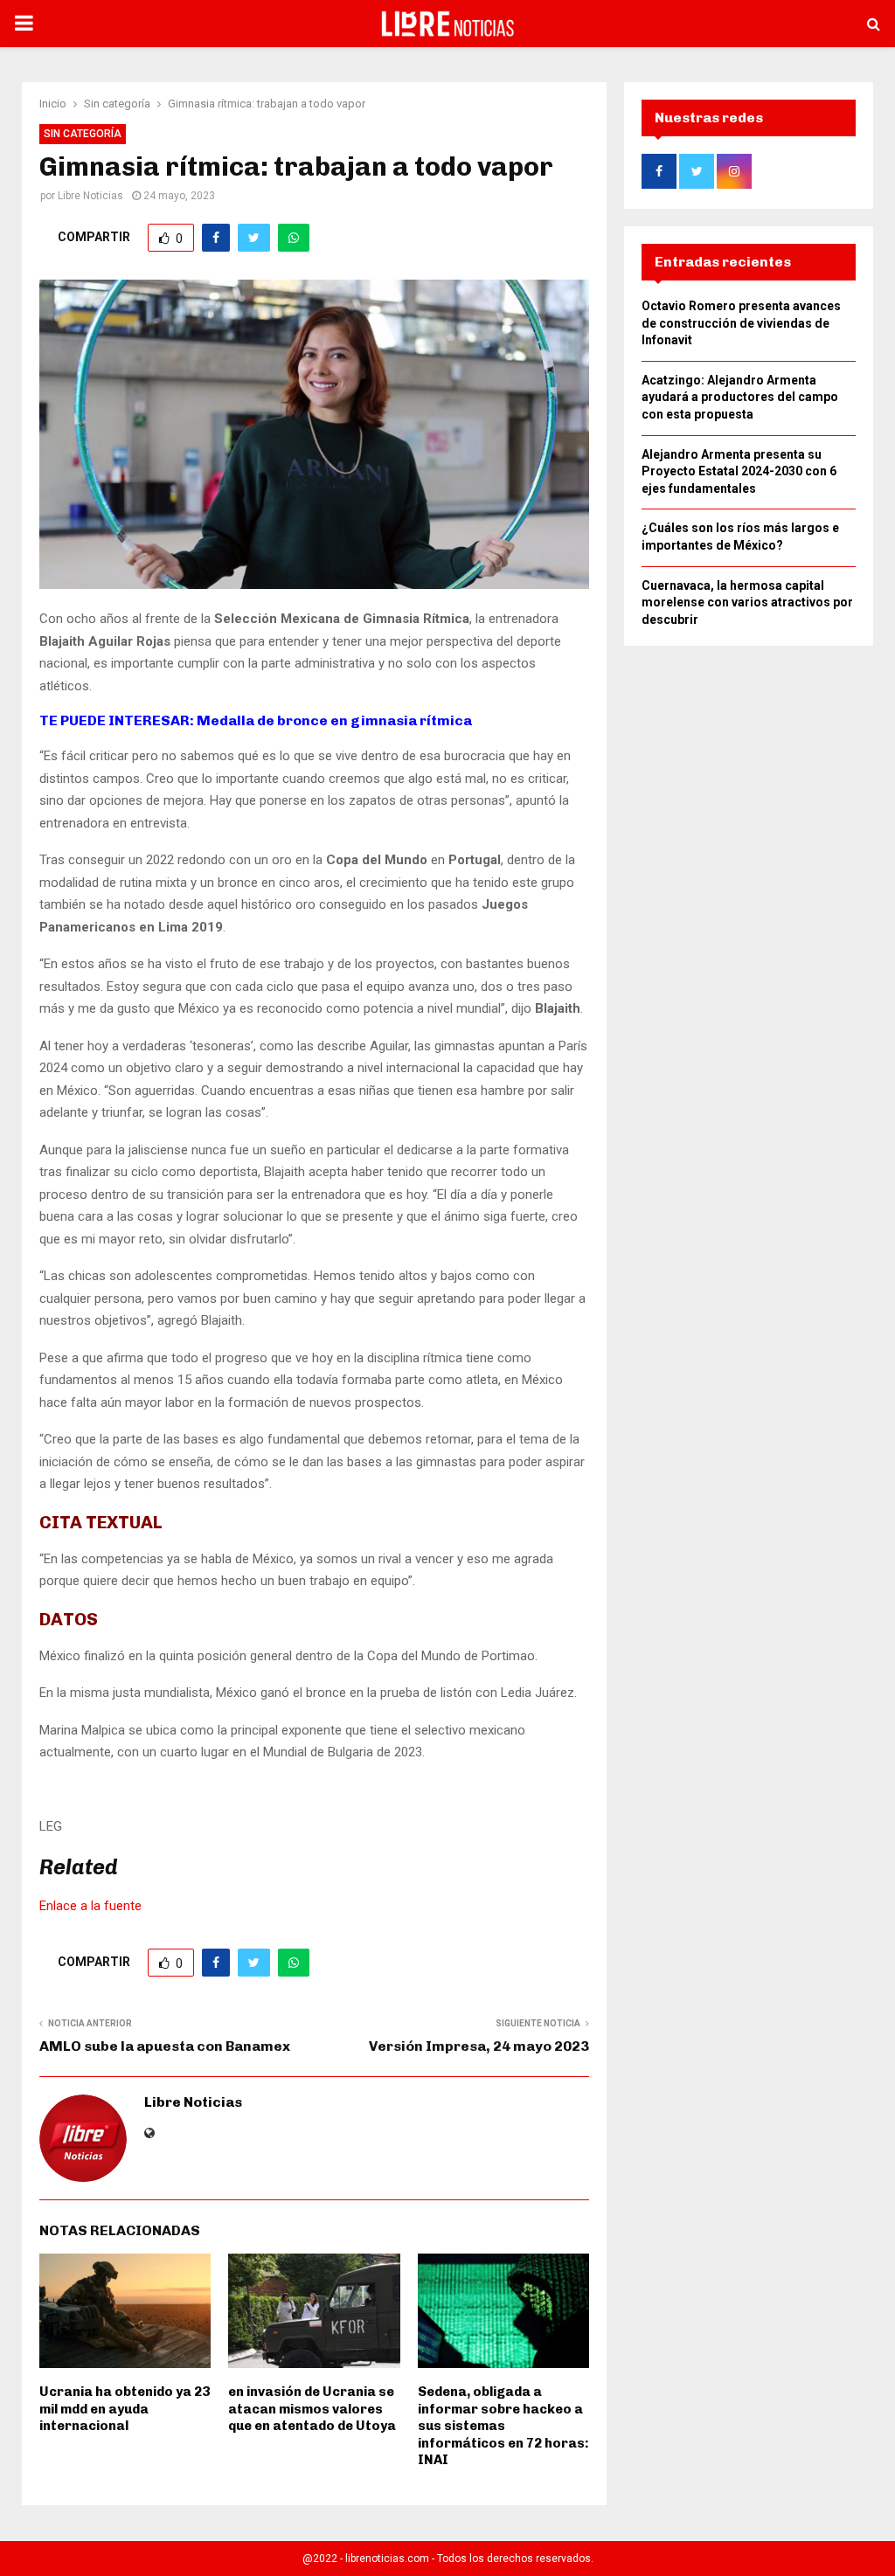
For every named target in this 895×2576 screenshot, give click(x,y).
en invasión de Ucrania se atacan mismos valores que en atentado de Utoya (312, 2409)
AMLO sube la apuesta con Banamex (165, 2046)
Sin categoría (83, 134)
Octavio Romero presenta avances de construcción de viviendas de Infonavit (741, 323)
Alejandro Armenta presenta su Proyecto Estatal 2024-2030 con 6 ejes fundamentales (739, 471)
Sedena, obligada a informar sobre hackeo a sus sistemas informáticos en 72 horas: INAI (503, 2426)
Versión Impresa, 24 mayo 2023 (479, 2046)
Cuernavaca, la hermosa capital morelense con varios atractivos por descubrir (747, 602)
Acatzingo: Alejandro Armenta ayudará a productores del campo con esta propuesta (740, 397)
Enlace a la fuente (90, 1906)
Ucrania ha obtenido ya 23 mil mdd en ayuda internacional (125, 2409)
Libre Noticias (90, 196)
